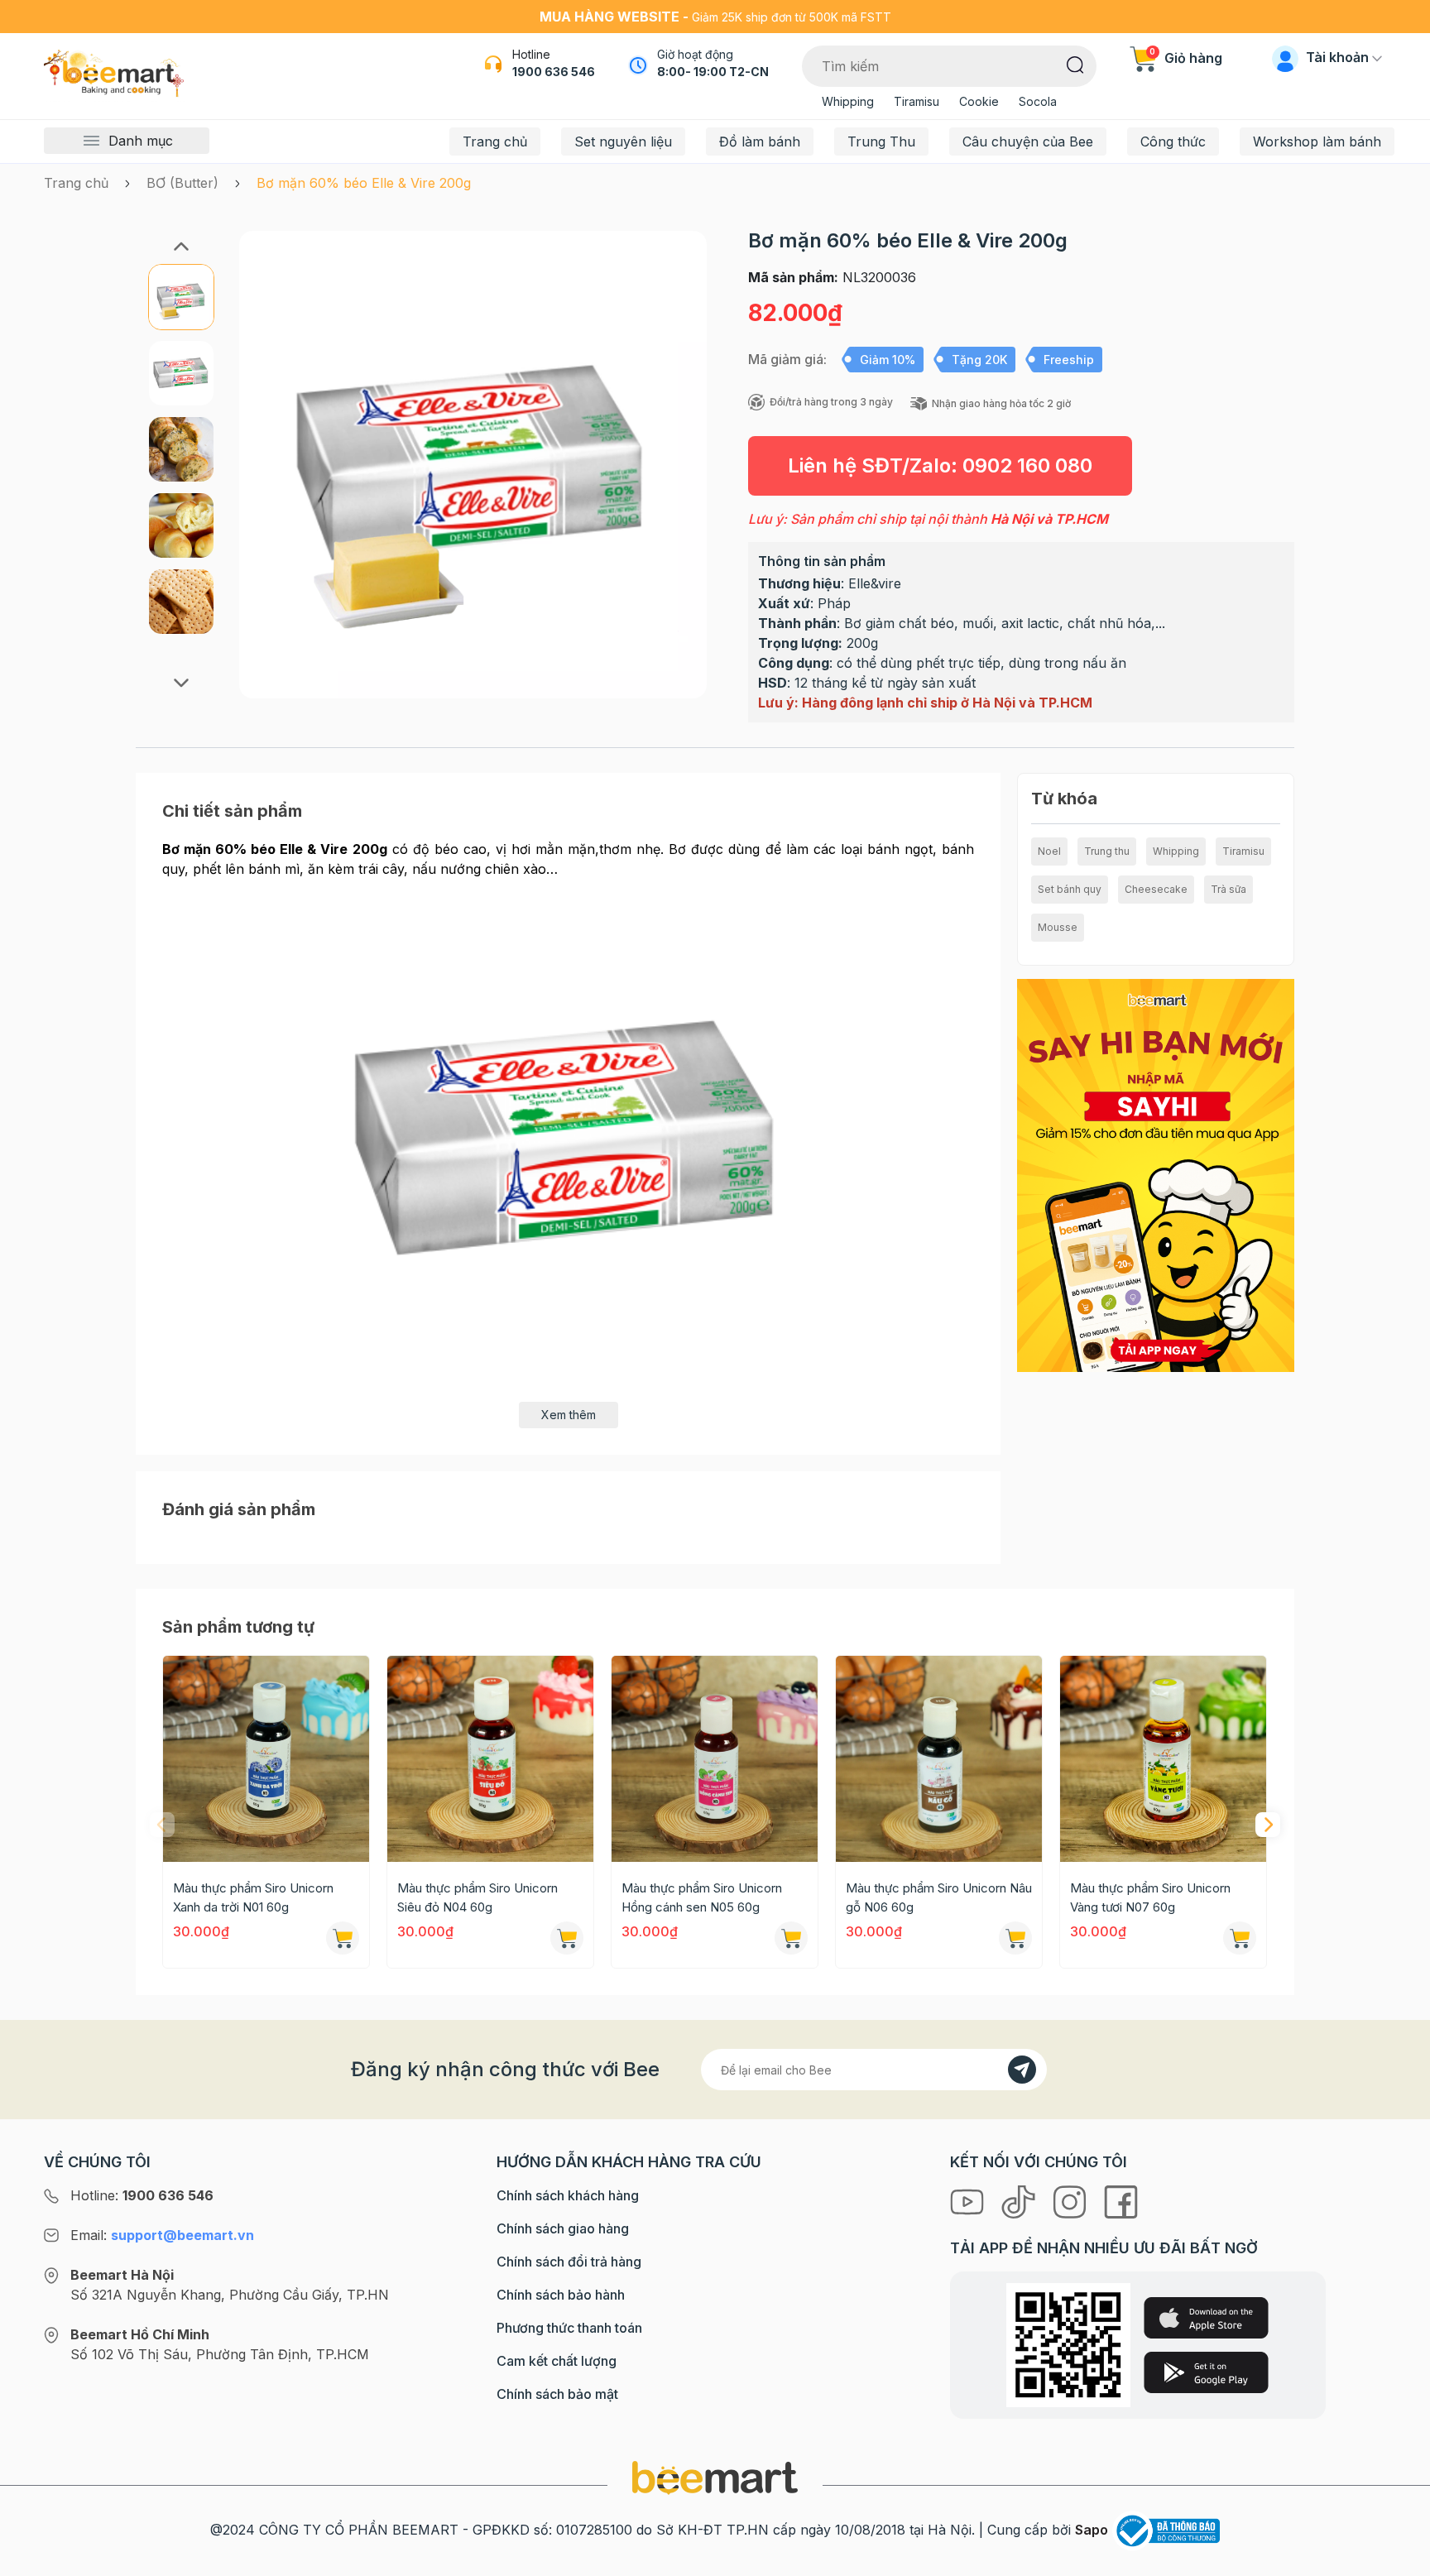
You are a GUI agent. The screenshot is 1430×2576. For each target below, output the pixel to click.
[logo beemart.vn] (715, 2477)
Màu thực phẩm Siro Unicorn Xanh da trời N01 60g (253, 1897)
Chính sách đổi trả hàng (569, 2262)
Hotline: (142, 2195)
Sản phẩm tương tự (238, 1627)
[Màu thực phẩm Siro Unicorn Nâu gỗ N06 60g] (939, 1759)
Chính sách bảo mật (557, 2394)
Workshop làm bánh (1317, 142)
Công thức (1173, 142)
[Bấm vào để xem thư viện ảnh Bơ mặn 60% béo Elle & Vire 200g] (473, 465)
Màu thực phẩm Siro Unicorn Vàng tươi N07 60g (1150, 1897)
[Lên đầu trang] (1399, 2559)
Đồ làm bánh (760, 142)
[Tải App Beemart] (1156, 1174)
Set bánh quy (1070, 889)
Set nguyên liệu (623, 142)
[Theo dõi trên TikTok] (1020, 2200)
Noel (1049, 851)
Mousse (1058, 927)
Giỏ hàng (1186, 58)
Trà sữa (1228, 889)
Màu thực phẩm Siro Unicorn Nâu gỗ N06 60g (939, 1897)
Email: (162, 2235)
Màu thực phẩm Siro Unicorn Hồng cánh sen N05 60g (702, 1897)
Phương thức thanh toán (569, 2328)
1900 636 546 (554, 72)
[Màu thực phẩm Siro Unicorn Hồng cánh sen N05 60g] (715, 1759)
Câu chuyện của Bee (1028, 142)
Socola (1038, 101)
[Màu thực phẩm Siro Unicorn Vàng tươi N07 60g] (1163, 1759)
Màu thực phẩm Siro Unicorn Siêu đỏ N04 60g (477, 1897)
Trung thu (1107, 851)
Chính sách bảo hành (561, 2295)
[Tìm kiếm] (1075, 64)
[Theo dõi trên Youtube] (969, 2200)
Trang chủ (495, 142)
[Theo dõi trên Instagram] (1072, 2200)
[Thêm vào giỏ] (343, 1938)
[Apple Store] (1206, 2318)
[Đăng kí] (1022, 2070)
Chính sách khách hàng (568, 2195)
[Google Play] (1206, 2372)
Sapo (1092, 2530)
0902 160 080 (1027, 465)
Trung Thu (881, 142)
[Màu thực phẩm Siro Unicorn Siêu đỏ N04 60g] (490, 1759)
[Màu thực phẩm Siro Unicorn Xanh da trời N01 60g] (266, 1759)
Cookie (979, 101)
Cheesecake (1156, 889)
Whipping (848, 101)
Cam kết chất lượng (557, 2361)
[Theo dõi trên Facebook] (1121, 2200)
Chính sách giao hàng (563, 2228)
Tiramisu (917, 101)
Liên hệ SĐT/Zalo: (940, 465)
